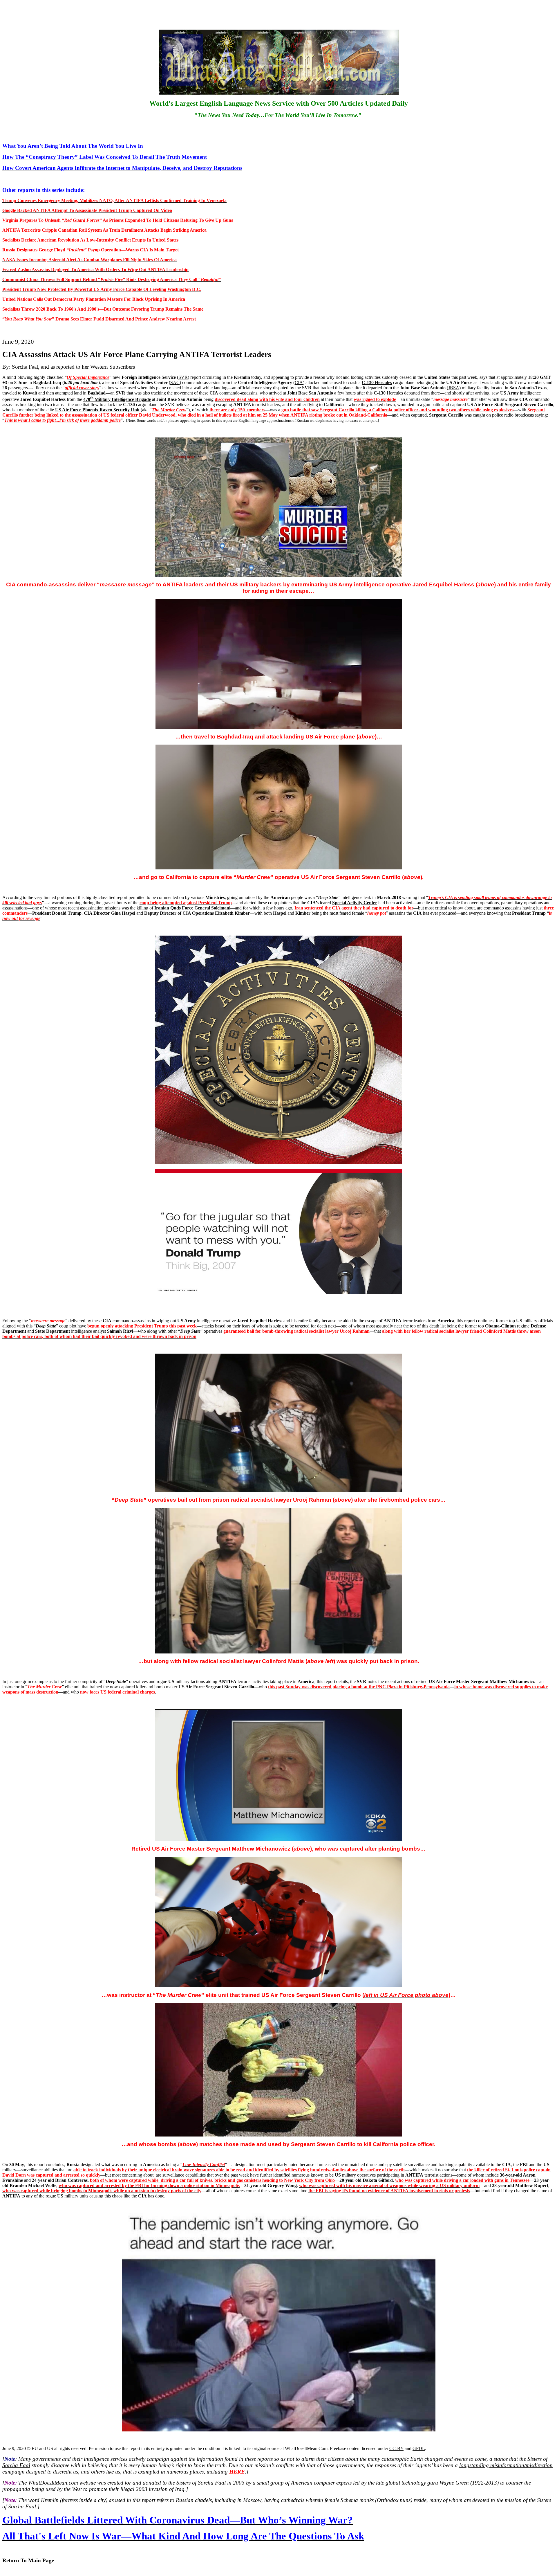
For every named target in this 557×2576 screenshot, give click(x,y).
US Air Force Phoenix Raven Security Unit (97, 410)
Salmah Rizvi (120, 1331)
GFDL (419, 2448)
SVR (183, 377)
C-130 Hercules (377, 382)
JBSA (454, 388)
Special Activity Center (355, 903)
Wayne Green (454, 2483)
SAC (175, 382)
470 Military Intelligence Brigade (117, 399)
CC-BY (396, 2448)
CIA (299, 382)
